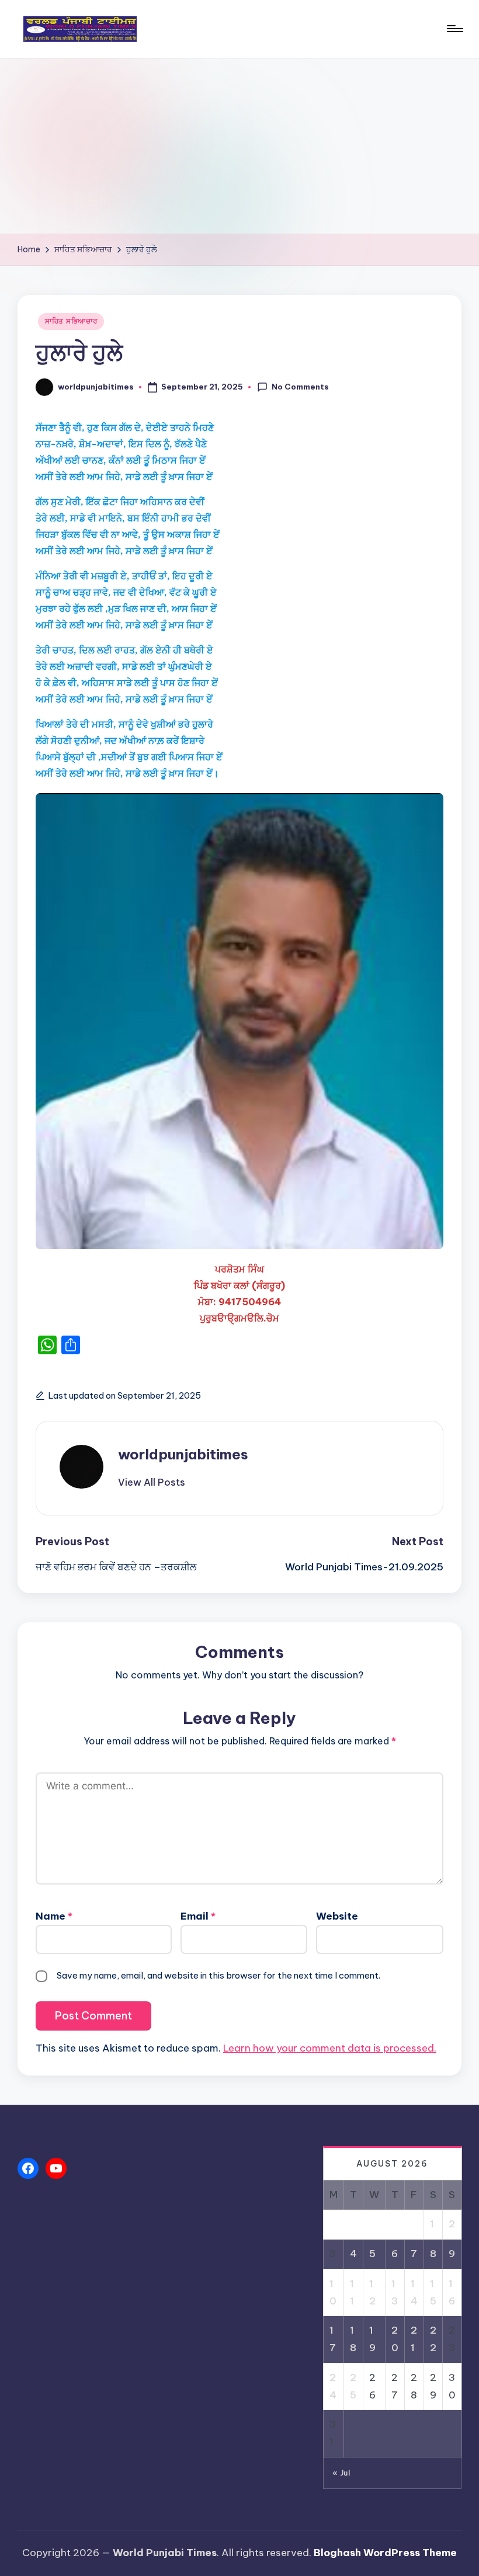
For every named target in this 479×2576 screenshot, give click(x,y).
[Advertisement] (239, 146)
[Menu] (454, 29)
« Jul (341, 2473)
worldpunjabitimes (183, 1454)
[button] (152, 1482)
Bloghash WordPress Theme (385, 2553)
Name (54, 1916)
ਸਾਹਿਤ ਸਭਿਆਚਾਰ (71, 321)
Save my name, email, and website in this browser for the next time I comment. (218, 1975)
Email (198, 1916)
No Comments (300, 387)
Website (337, 1916)
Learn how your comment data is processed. (330, 2048)
